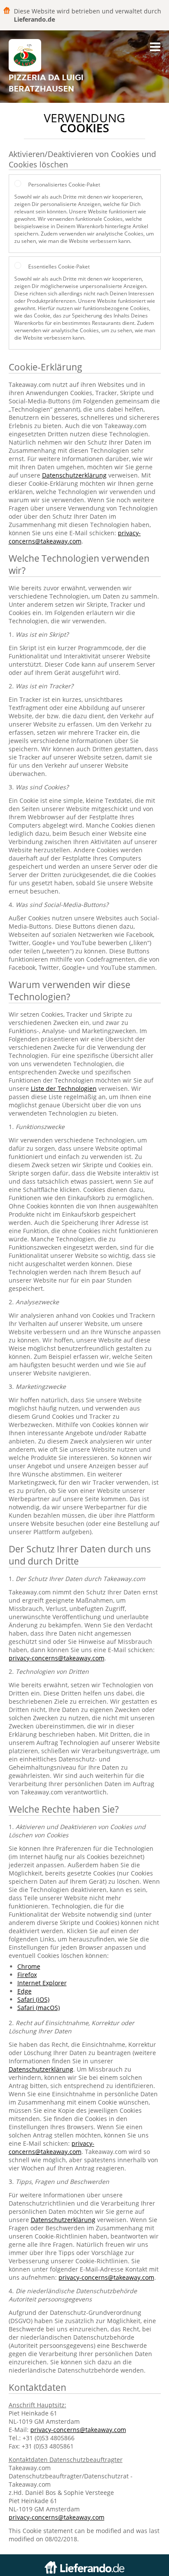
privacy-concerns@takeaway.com (75, 537)
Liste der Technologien (64, 1088)
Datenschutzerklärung (74, 475)
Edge (24, 1991)
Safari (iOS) (33, 1999)
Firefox (27, 1975)
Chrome (29, 1966)
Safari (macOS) (39, 2008)
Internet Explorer (42, 1983)
